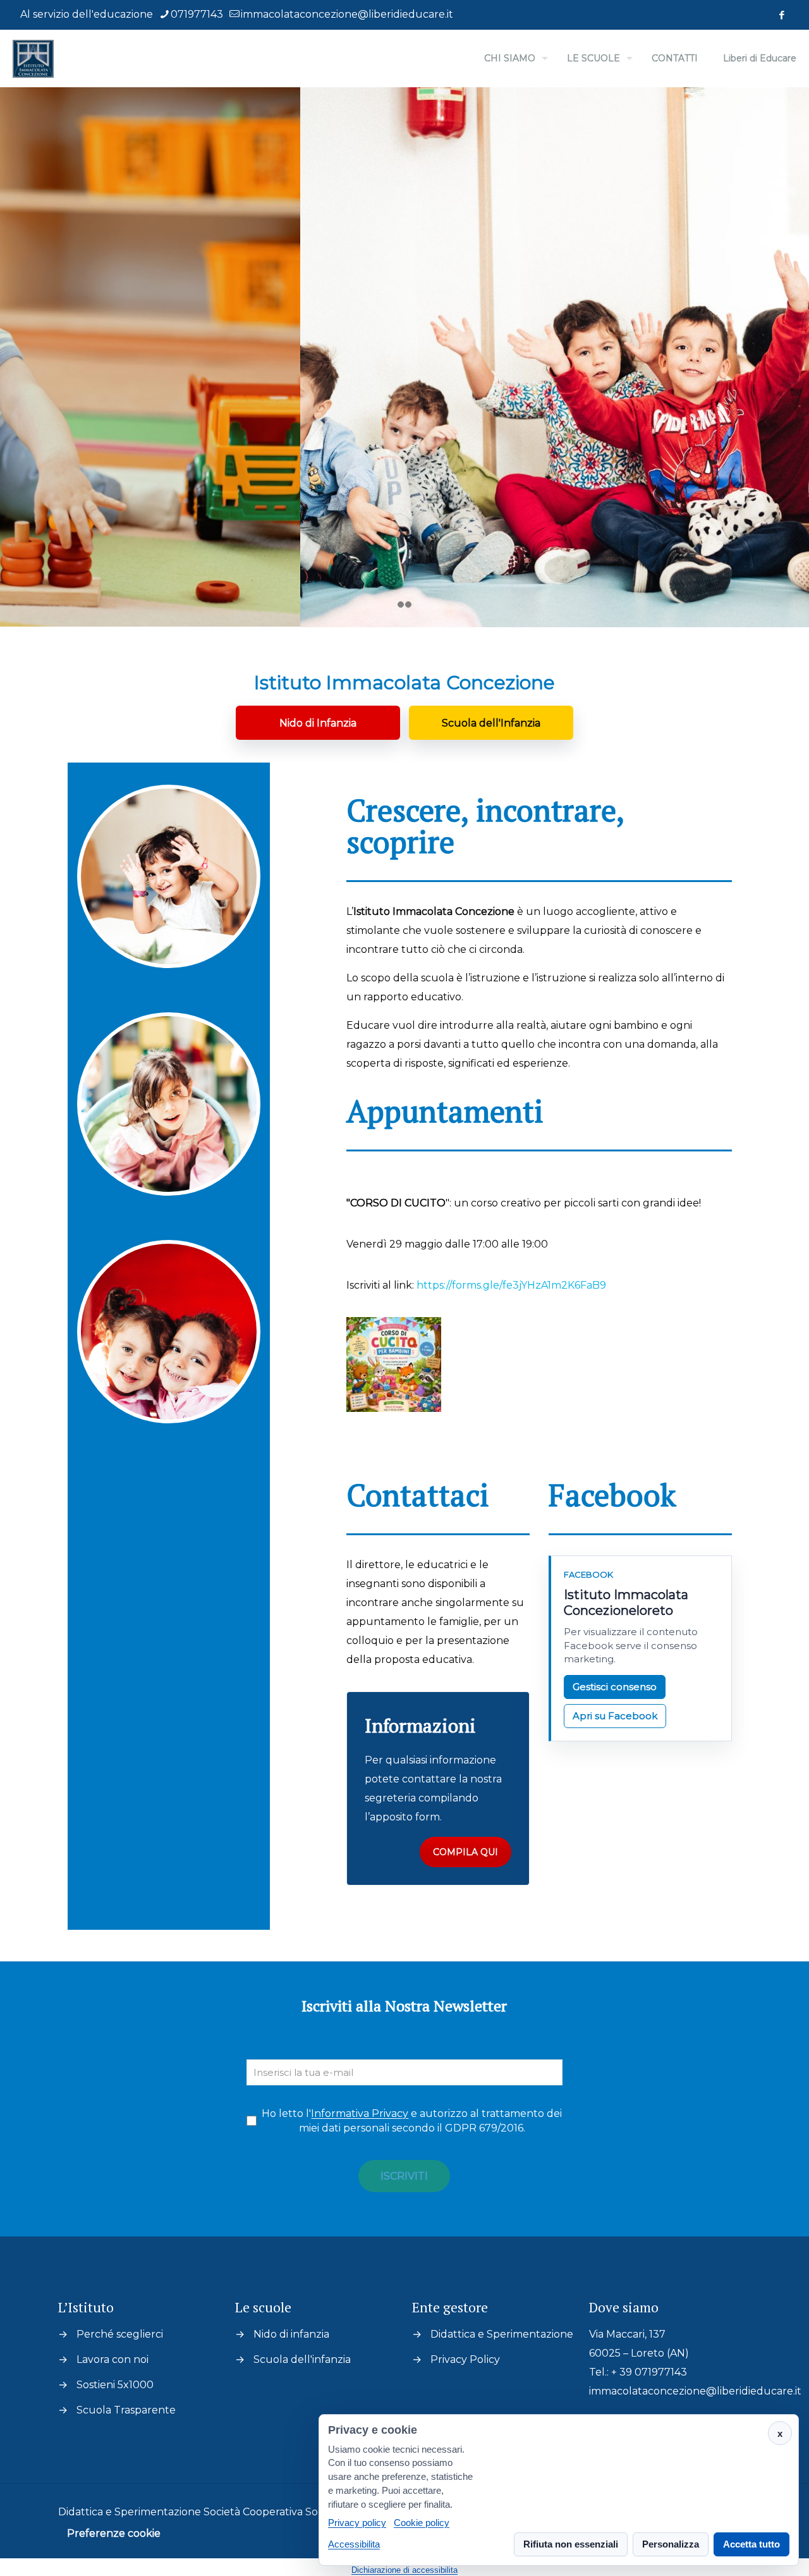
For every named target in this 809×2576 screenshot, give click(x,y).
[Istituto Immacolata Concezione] (33, 58)
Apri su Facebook (615, 1716)
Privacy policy (357, 2523)
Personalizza (671, 2544)
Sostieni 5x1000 (115, 2385)
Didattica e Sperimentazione (502, 2334)
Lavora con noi (113, 2359)
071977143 (197, 14)
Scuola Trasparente (126, 2410)
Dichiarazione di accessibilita (404, 2570)
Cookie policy (422, 2523)
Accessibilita (354, 2544)
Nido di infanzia (291, 2334)
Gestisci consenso (615, 1687)
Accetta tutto (751, 2544)
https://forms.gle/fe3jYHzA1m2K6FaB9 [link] (511, 1285)
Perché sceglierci (120, 2334)
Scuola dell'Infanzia (491, 723)
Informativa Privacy (360, 2113)
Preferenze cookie (114, 2533)
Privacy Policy (465, 2359)
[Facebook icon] (782, 15)
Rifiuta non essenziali (571, 2544)
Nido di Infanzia (318, 723)
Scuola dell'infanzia (302, 2359)
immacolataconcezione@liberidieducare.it (347, 14)
